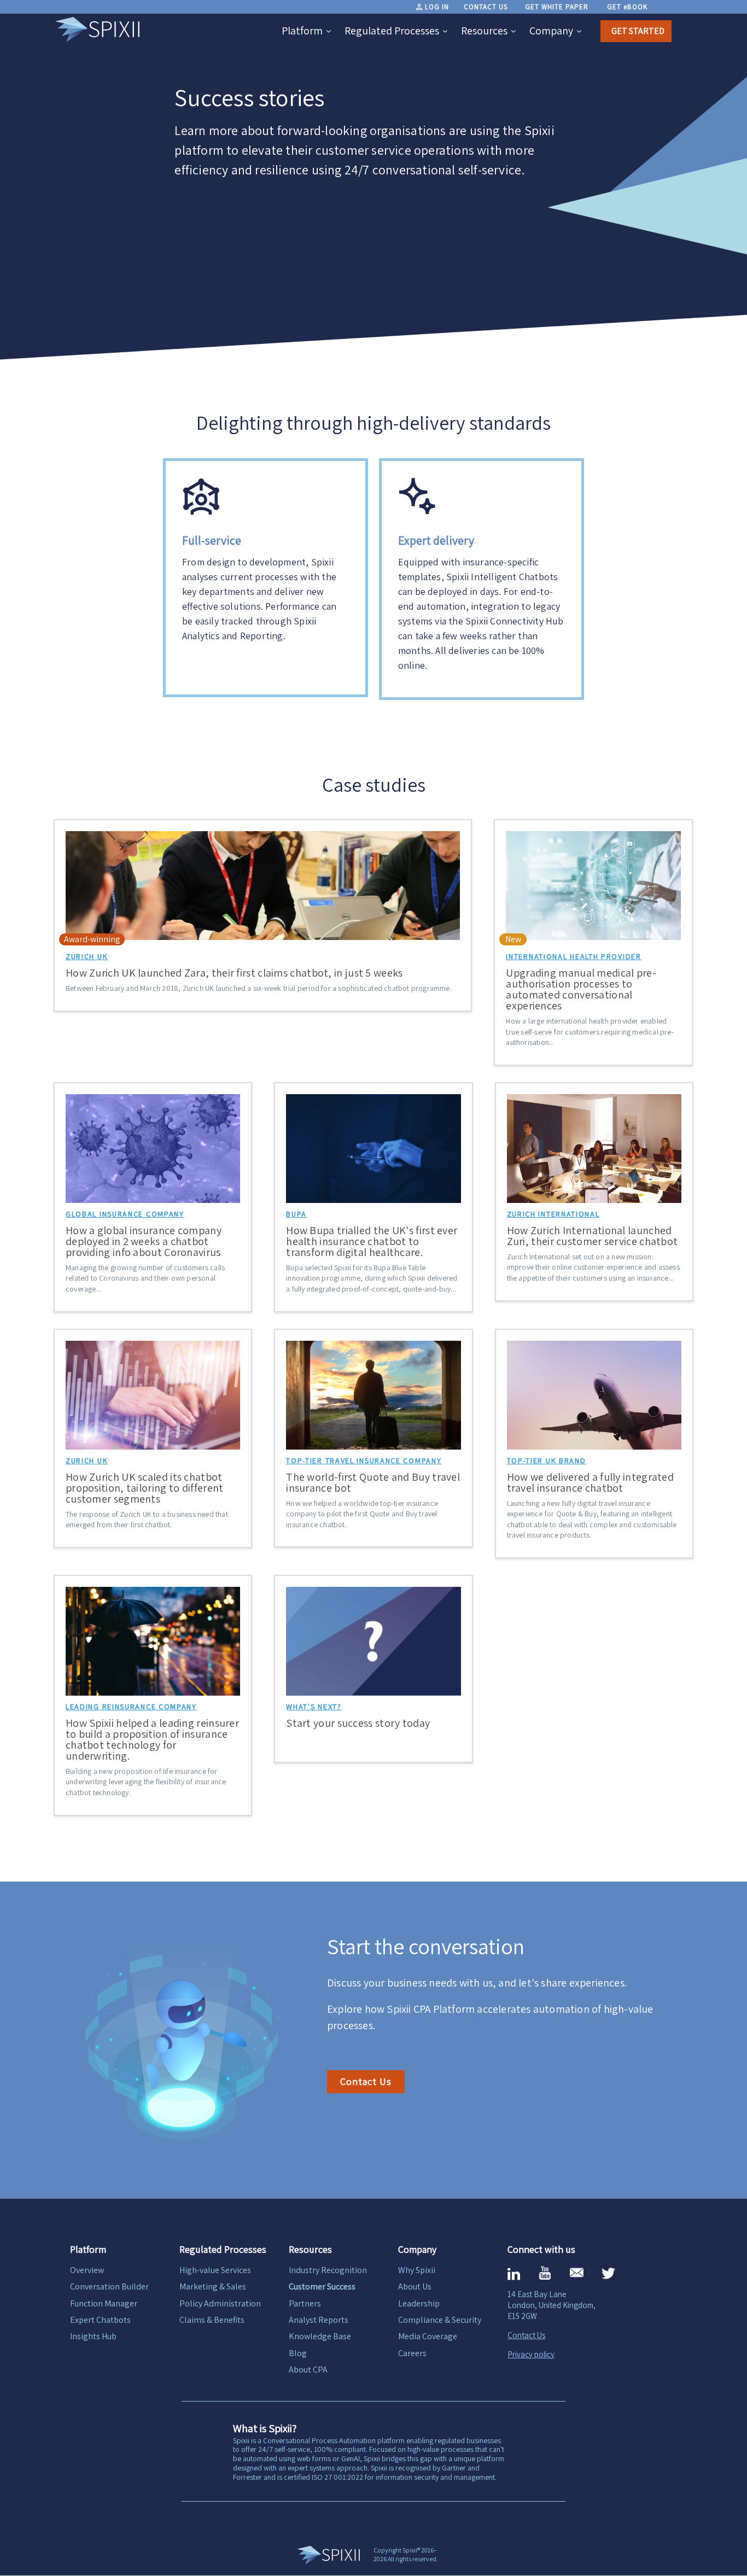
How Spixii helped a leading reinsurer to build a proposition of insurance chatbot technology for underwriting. (152, 1739)
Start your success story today (358, 1723)
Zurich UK (87, 956)
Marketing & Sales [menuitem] (213, 2286)
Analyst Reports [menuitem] (319, 2320)
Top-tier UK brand (547, 1461)
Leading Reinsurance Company (131, 1707)
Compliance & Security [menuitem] (440, 2320)
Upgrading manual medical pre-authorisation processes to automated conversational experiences (581, 989)
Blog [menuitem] (298, 2353)
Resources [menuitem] (484, 31)
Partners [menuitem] (305, 2303)
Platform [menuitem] (302, 31)
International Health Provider (573, 956)
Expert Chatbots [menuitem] (100, 2320)
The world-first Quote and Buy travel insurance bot (373, 1482)
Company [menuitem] (551, 31)
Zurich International (553, 1214)
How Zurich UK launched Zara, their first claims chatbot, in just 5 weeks (234, 973)
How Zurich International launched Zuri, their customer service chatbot (593, 1236)
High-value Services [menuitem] (215, 2270)
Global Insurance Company (125, 1214)
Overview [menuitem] (87, 2270)
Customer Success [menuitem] (322, 2286)
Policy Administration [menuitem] (220, 2303)
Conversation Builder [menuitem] (109, 2286)
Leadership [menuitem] (419, 2303)
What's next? (314, 1707)
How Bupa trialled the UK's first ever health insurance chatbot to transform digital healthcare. (372, 1241)
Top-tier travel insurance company (364, 1461)
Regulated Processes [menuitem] (392, 31)
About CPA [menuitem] (308, 2370)
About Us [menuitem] (415, 2286)
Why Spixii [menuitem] (417, 2270)
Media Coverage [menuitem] (428, 2336)
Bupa (296, 1214)
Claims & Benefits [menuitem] (212, 2320)
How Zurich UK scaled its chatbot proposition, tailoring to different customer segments (145, 1488)
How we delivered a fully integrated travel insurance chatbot (591, 1482)
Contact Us (366, 2081)
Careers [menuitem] (412, 2353)
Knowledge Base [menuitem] (320, 2336)
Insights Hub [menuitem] (93, 2336)
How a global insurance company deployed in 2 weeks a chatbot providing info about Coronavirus (144, 1241)
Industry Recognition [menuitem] (328, 2270)
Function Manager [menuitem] (104, 2303)
